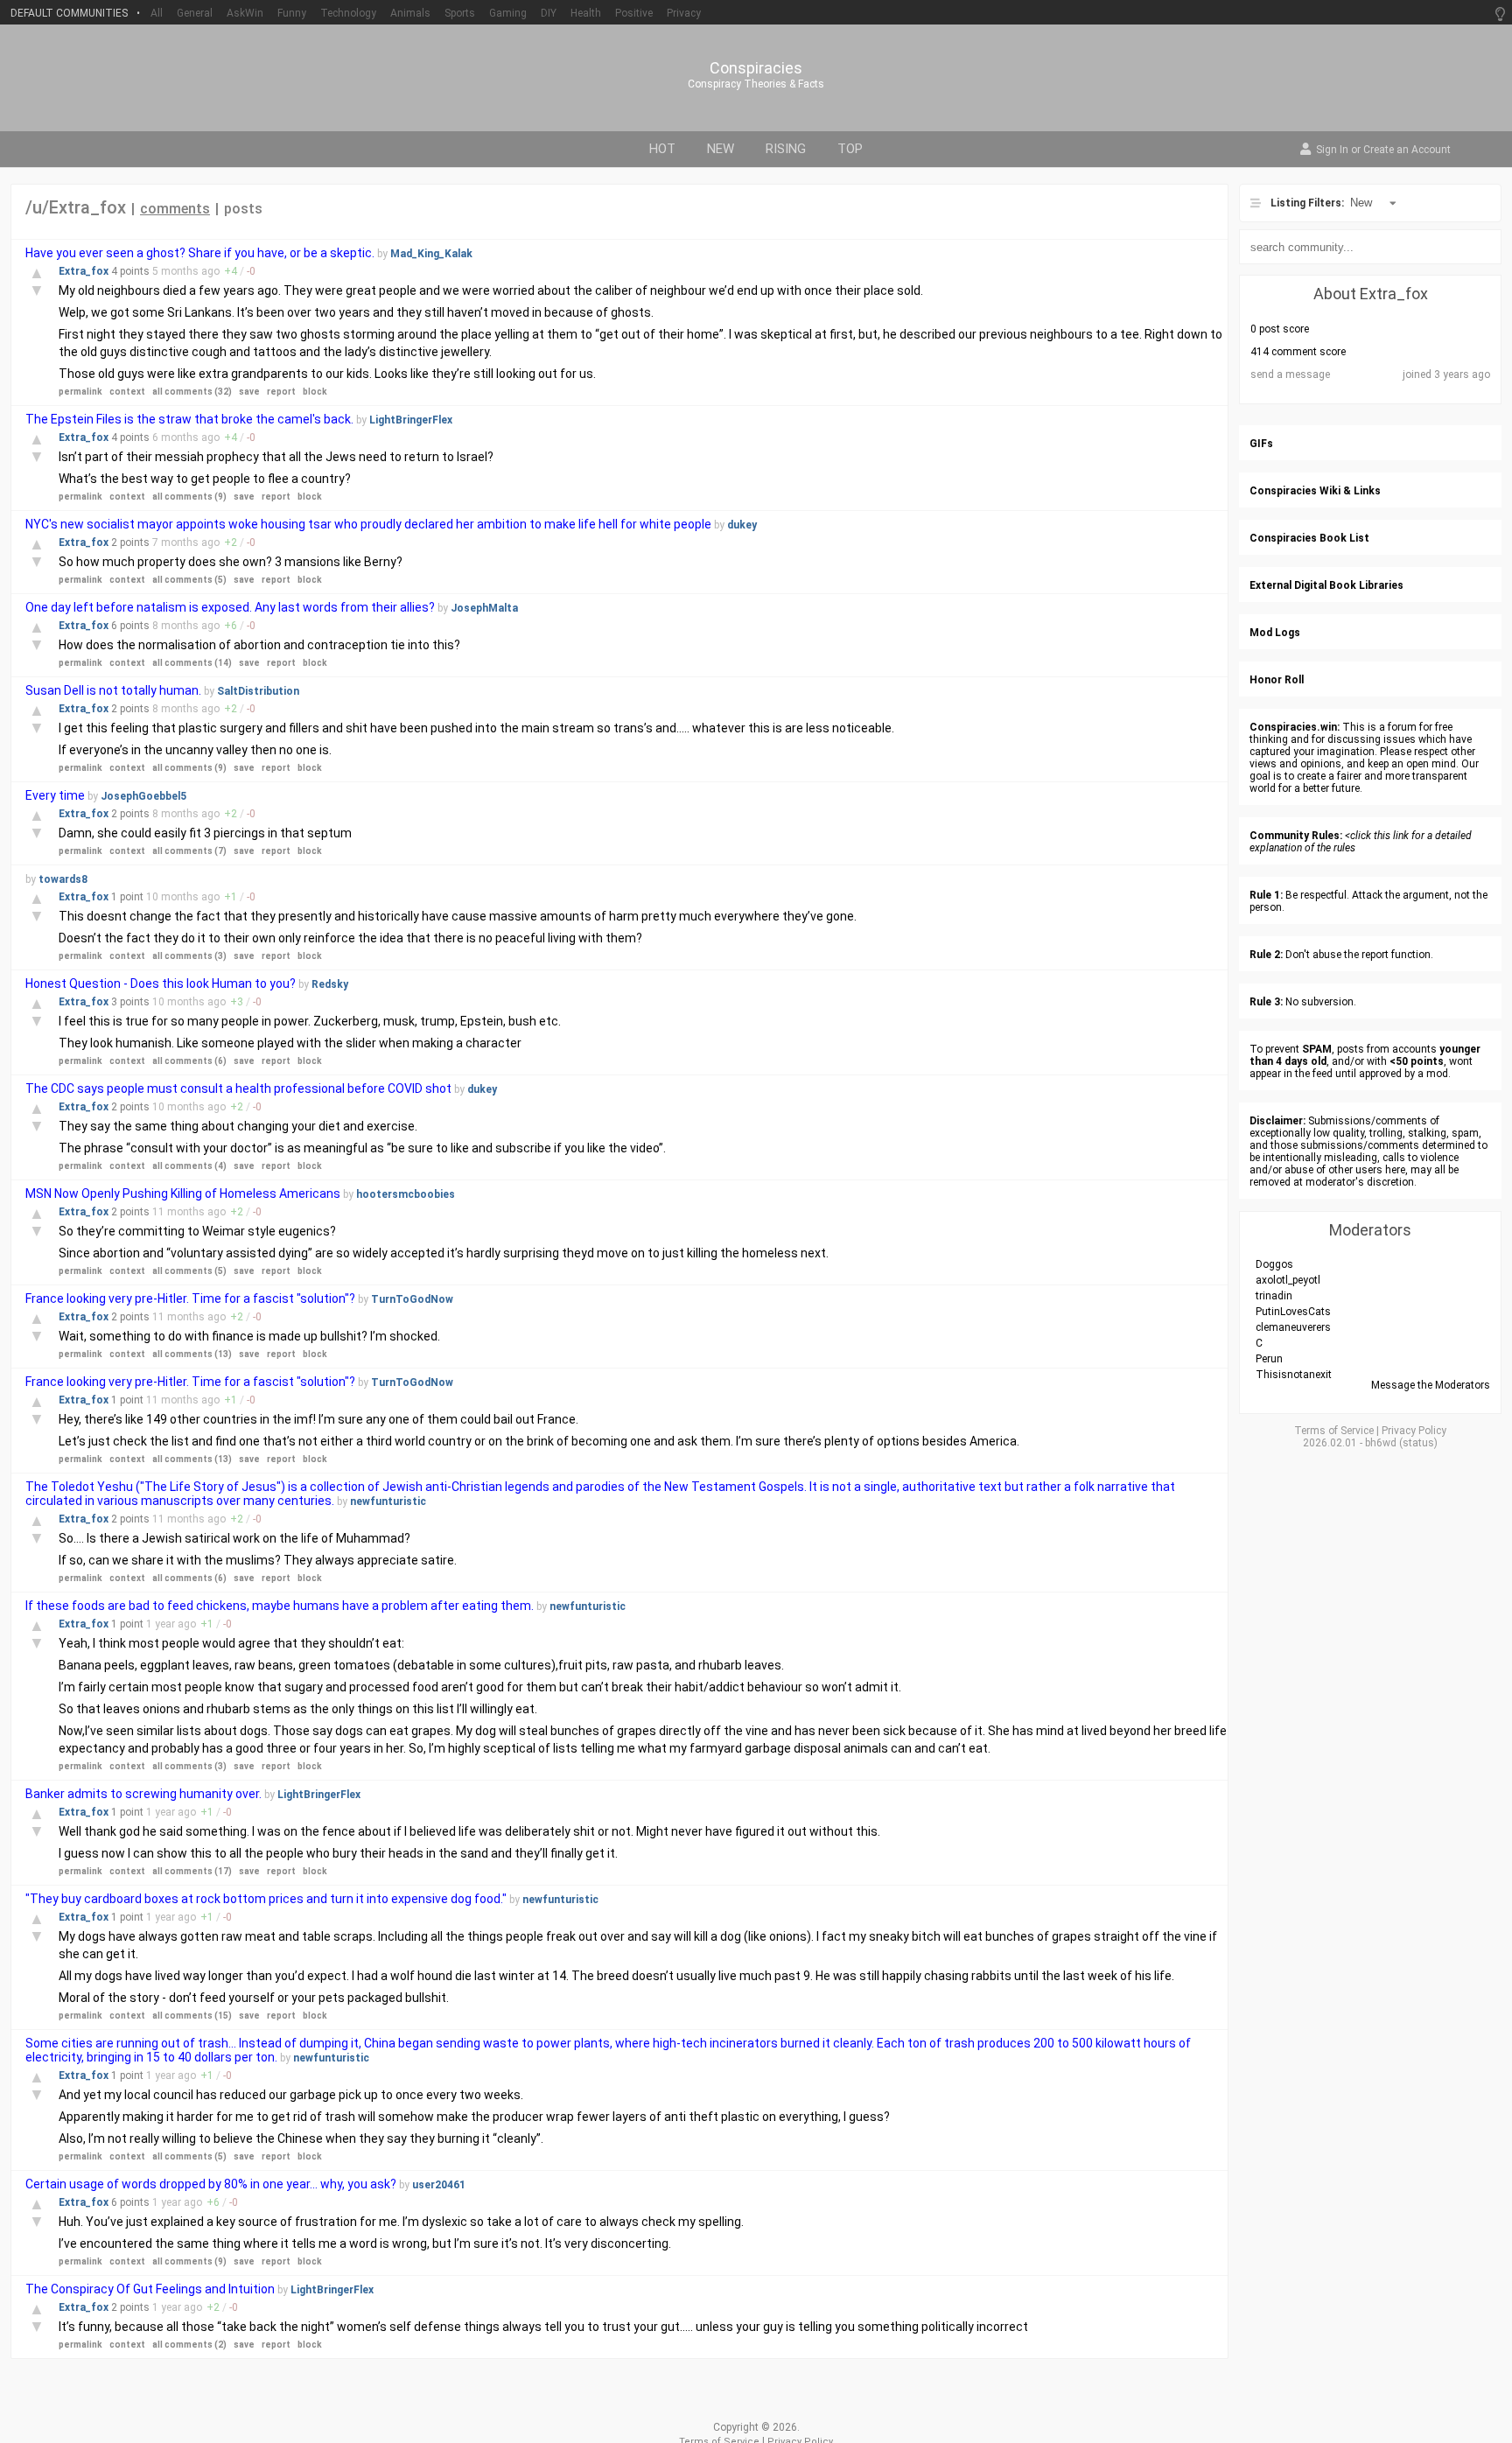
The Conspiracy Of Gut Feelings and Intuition (150, 2289)
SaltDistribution (258, 691)
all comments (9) (189, 497)
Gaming (508, 13)
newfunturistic (388, 1501)
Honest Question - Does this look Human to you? (161, 983)
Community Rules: (1296, 836)
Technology (348, 13)
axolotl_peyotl (1288, 1280)
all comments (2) (189, 2345)
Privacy (684, 13)
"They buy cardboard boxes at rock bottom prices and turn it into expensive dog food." (266, 1899)
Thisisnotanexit (1294, 1375)
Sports (460, 13)
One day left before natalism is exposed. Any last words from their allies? (231, 607)
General (195, 13)
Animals (410, 13)
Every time (55, 795)
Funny (292, 13)
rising (786, 149)
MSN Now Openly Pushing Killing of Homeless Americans (183, 1193)
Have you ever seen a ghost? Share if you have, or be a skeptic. (201, 253)
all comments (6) (189, 1061)
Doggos (1274, 1264)
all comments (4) (189, 1166)
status (1418, 1443)
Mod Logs (1275, 633)
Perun (1269, 1359)
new (721, 149)
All (157, 13)
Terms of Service (1334, 1431)
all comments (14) (192, 663)
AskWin (245, 13)
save (249, 392)
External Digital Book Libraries (1326, 585)
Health (586, 13)
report (281, 392)
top (850, 149)
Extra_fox (85, 271)
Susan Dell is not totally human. (113, 690)
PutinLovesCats (1293, 1312)
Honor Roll (1277, 680)
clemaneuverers (1293, 1327)
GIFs (1261, 444)
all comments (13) (192, 1354)
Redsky (330, 984)
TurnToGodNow (412, 1299)
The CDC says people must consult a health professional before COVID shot (238, 1088)
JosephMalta (484, 608)
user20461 (439, 2185)
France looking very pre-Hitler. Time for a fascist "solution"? (190, 1298)
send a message (1290, 374)
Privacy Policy (1414, 1431)
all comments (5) (189, 580)
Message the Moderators (1431, 1385)
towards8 (63, 879)
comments (175, 209)
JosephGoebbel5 (143, 796)
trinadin (1274, 1296)
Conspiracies (756, 68)
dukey (742, 525)
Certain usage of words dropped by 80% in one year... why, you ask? (211, 2184)
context (127, 392)
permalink (80, 392)
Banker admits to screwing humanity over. (145, 1794)
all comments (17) (192, 1871)
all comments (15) (192, 2016)
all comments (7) (189, 851)
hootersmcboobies (406, 1194)
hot (662, 149)
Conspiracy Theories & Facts (756, 84)
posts (243, 209)
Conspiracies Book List (1309, 538)
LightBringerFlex (411, 420)
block (315, 392)
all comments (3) (189, 956)
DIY (549, 13)
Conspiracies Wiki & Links (1315, 491)
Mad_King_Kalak (431, 254)
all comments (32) (192, 392)
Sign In (1332, 150)
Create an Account (1407, 150)
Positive (634, 13)
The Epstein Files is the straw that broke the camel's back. (189, 419)
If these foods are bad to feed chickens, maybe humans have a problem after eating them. (280, 1606)
